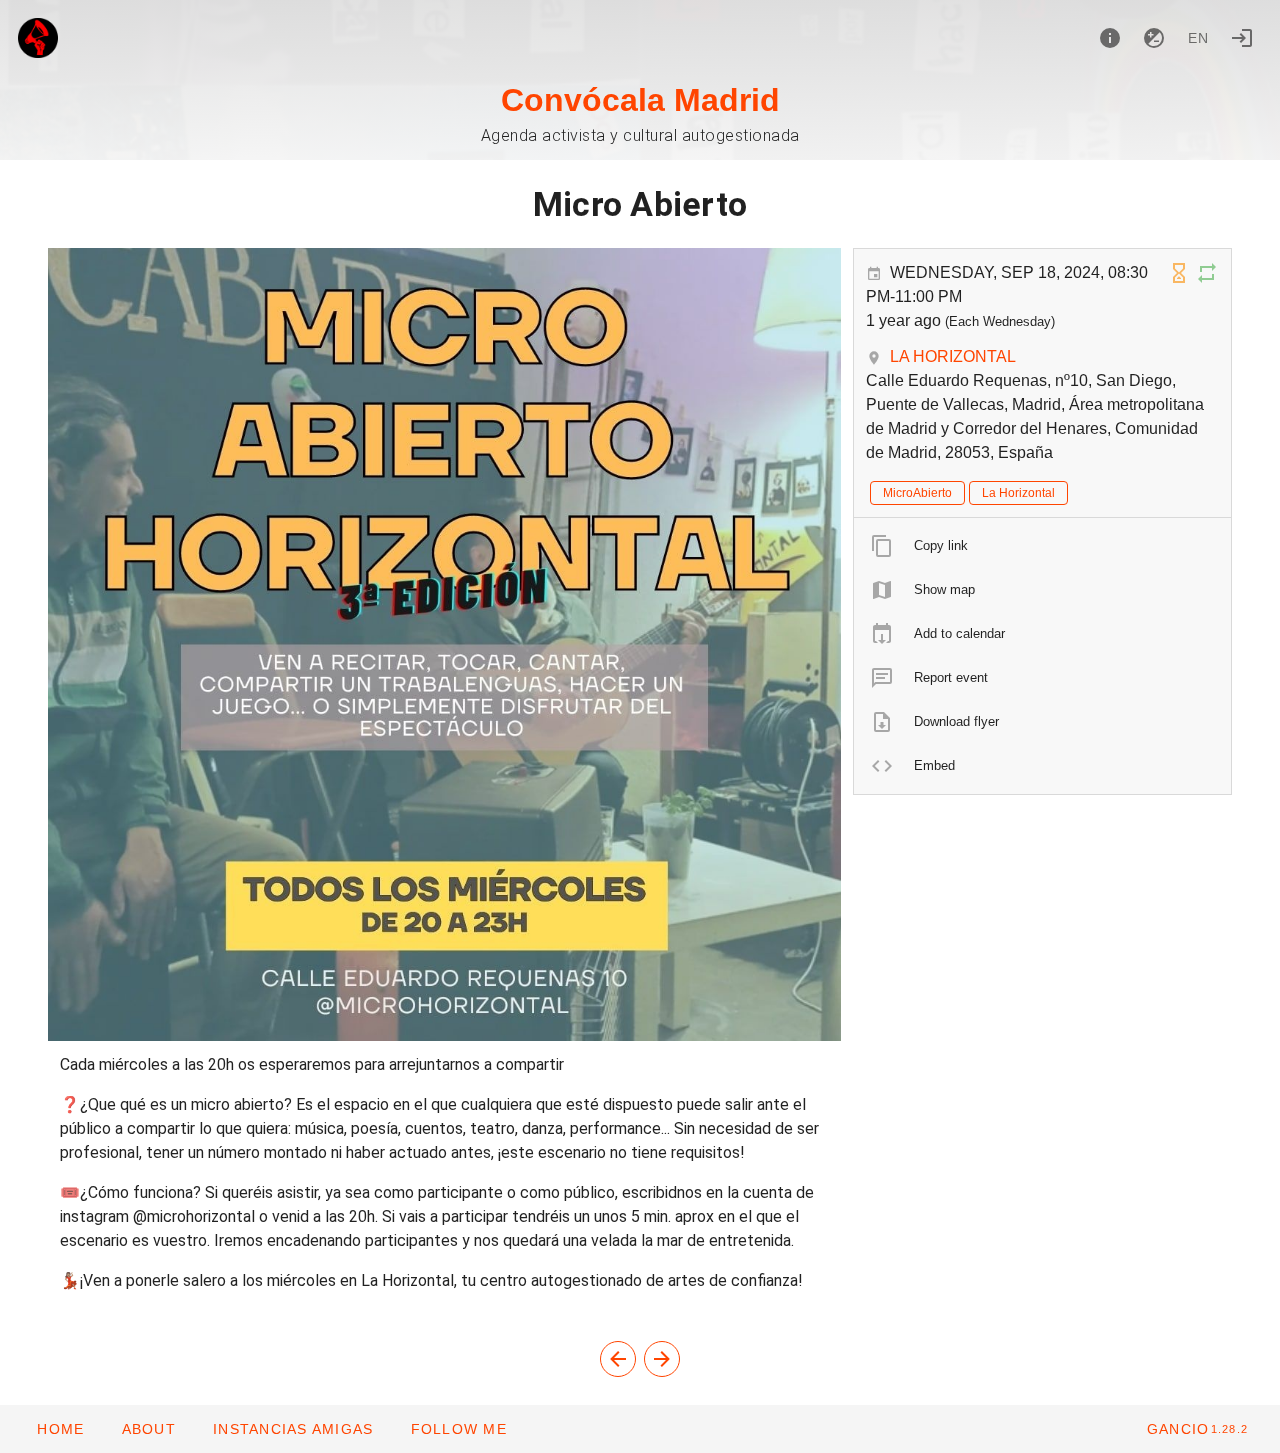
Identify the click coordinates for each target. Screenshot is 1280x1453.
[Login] (1242, 38)
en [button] (1199, 38)
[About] (1110, 38)
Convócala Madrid (640, 100)
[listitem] (1042, 546)
